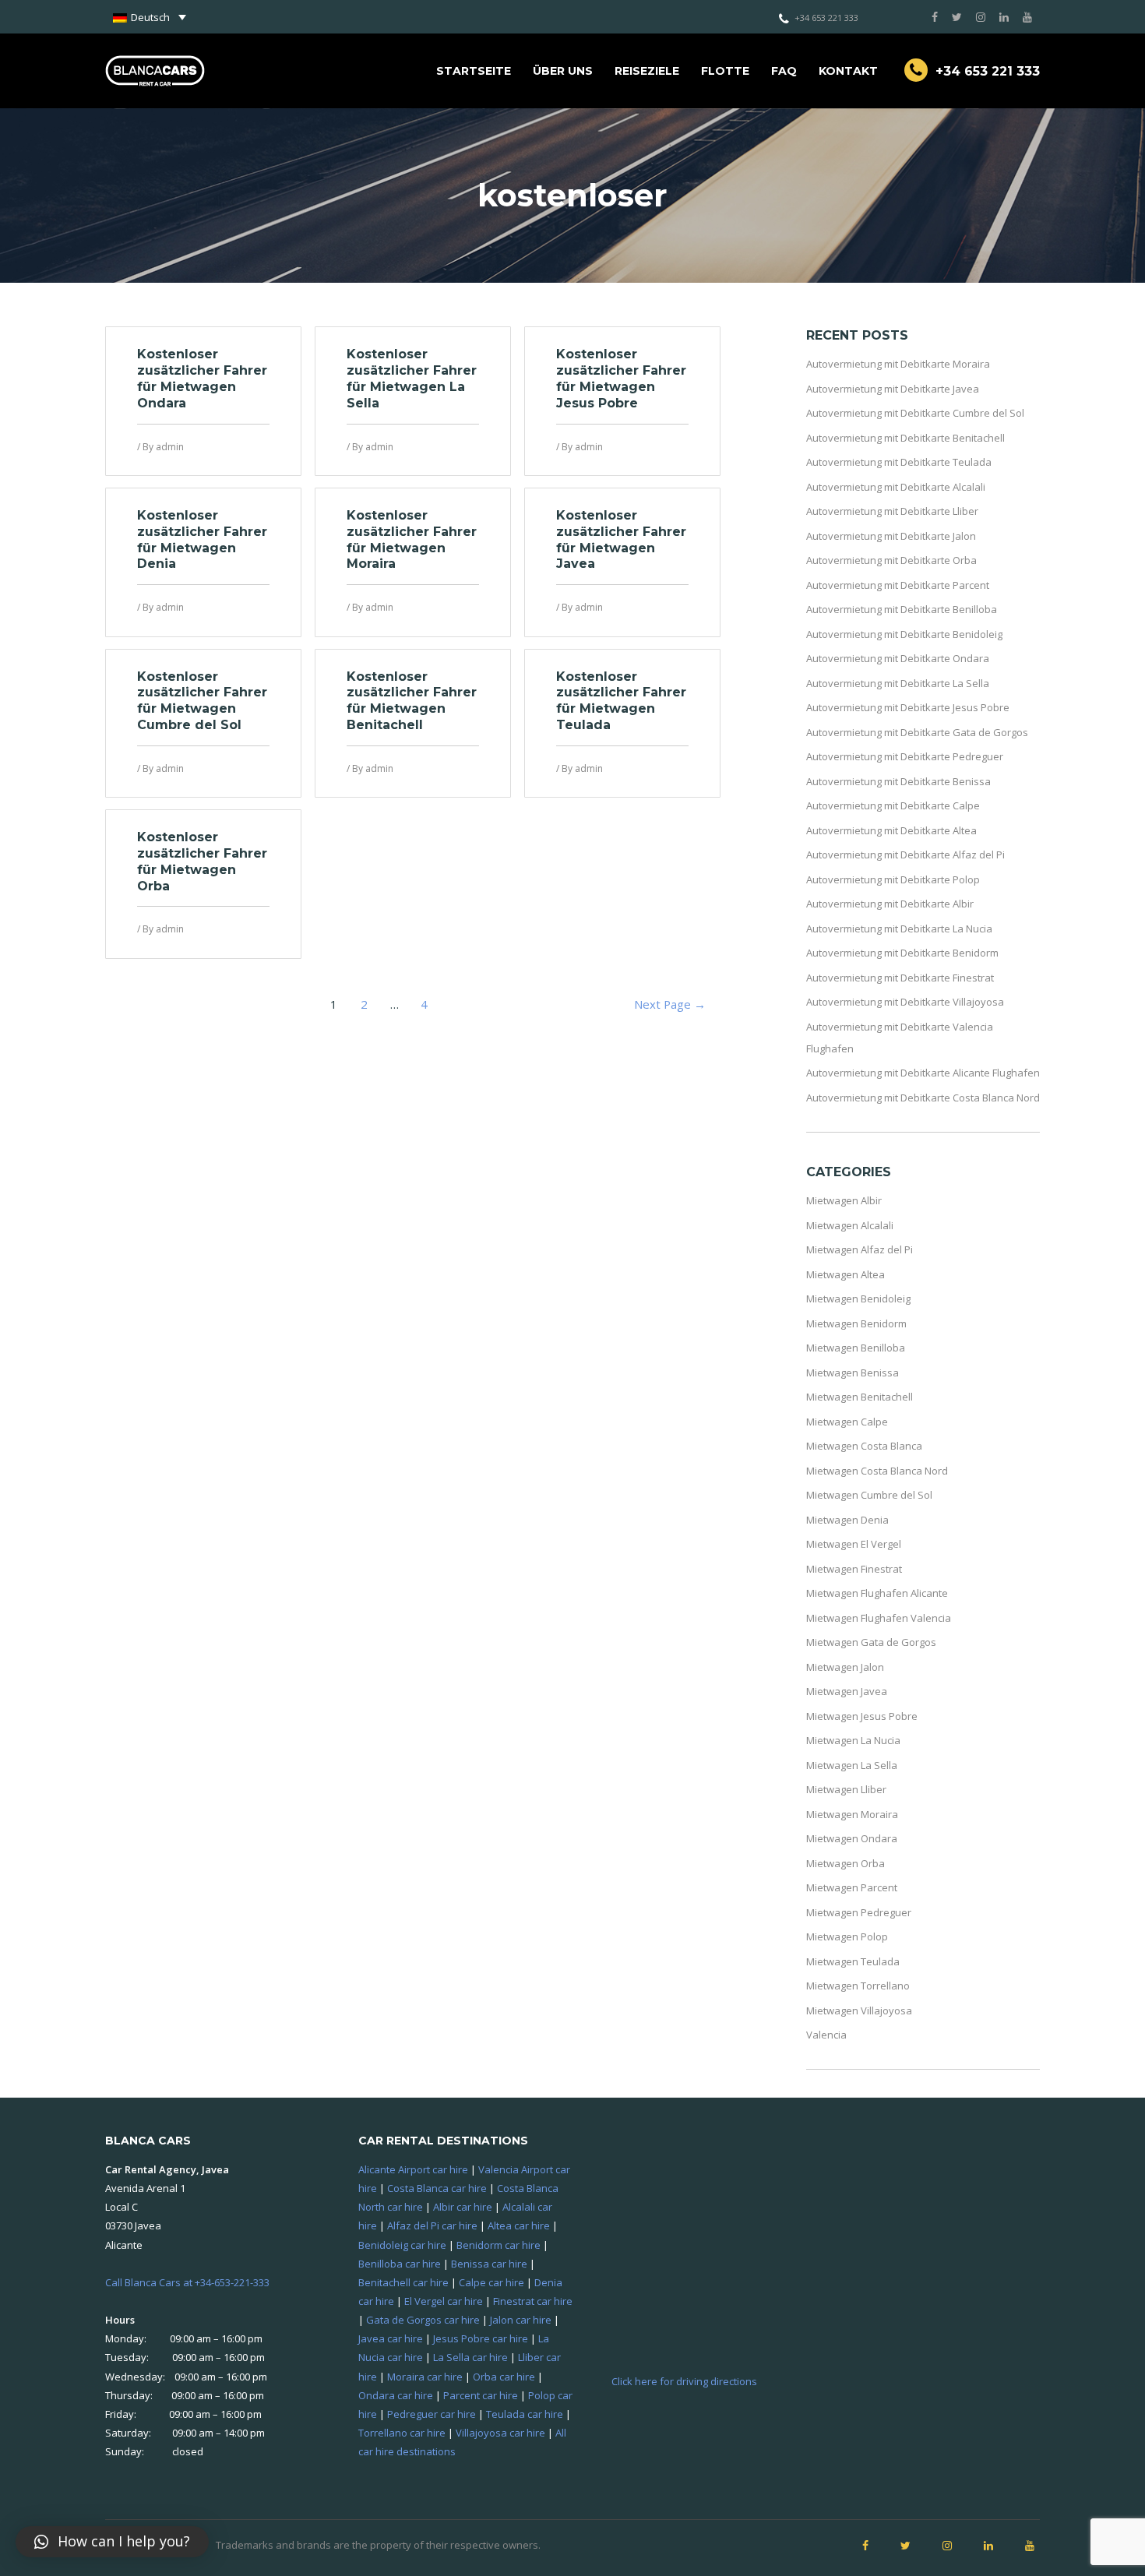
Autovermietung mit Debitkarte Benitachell (905, 438)
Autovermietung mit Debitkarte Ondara (898, 658)
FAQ (784, 71)
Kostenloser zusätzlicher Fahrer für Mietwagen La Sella (412, 378)
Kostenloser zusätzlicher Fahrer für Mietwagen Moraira (412, 539)
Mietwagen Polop (847, 1936)
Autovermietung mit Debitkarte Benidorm (902, 953)
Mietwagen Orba (846, 1863)
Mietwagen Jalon (845, 1667)
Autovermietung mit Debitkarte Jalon (891, 536)
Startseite (474, 71)
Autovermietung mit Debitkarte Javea (893, 389)
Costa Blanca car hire (437, 2188)
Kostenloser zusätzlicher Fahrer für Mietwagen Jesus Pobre (621, 378)
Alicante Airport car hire (413, 2169)
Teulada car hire (525, 2414)
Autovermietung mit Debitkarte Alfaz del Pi (905, 855)
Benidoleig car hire (402, 2245)
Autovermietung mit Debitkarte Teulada (899, 462)
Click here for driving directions (684, 2381)
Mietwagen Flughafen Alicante (877, 1593)
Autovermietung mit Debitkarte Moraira (898, 364)
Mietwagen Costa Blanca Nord (877, 1471)
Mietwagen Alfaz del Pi (860, 1249)
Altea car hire (519, 2225)
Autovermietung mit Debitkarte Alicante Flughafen (923, 1073)
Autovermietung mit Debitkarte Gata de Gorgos (917, 732)
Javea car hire (391, 2338)
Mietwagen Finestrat (854, 1569)
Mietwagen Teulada (853, 1961)
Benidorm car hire (499, 2245)
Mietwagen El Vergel (854, 1544)
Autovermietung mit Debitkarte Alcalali (896, 487)
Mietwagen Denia (847, 1520)
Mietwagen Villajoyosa (859, 2010)
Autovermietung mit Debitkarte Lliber (892, 511)
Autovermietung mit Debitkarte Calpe (893, 805)
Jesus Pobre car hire (481, 2338)
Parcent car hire (481, 2395)
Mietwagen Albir (844, 1200)
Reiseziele (647, 71)
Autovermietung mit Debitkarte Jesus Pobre (908, 707)
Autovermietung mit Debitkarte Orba (891, 560)
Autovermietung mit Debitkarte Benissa (898, 781)
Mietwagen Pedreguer (859, 1912)
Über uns (563, 71)
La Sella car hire (470, 2357)
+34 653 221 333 (826, 18)
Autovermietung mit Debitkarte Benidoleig (904, 634)
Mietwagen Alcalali (850, 1225)
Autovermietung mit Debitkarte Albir (890, 904)
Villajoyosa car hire (500, 2433)
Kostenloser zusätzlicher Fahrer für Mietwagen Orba (202, 861)
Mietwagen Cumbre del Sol (869, 1495)
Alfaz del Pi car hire (432, 2225)
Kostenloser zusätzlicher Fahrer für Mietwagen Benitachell (412, 701)
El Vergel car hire (444, 2301)
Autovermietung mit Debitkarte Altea (891, 830)
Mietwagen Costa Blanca (864, 1446)
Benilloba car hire (400, 2264)
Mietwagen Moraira (852, 1814)
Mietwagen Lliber (846, 1789)
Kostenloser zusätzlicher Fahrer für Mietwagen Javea (621, 539)
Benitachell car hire (403, 2282)
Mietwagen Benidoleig (858, 1299)
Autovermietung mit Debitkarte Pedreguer (905, 756)
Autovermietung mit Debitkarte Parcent (898, 585)
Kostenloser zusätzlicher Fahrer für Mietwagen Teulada (621, 701)
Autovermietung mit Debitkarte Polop (893, 879)
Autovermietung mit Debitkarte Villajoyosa (905, 1002)
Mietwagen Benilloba (856, 1348)
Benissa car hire (489, 2264)
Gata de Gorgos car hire (423, 2320)
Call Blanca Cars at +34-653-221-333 (187, 2282)
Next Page (670, 1004)
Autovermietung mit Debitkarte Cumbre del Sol (915, 413)
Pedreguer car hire (432, 2414)
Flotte (725, 71)
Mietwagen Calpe (847, 1422)
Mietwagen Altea (846, 1274)
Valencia (826, 2035)
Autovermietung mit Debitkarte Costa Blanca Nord (923, 1098)
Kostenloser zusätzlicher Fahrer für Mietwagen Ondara (202, 378)
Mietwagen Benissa (853, 1373)
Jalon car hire (521, 2320)
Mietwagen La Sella (852, 1765)
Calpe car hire (491, 2282)
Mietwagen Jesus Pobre (862, 1716)
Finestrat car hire (533, 2301)
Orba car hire (504, 2377)
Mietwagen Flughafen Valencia (879, 1618)
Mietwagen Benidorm (856, 1323)
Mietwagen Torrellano (858, 1986)
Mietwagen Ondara (852, 1838)
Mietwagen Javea (847, 1691)
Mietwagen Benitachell (860, 1397)
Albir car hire (463, 2207)
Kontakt (848, 71)
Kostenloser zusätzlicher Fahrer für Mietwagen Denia (202, 539)
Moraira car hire (425, 2377)
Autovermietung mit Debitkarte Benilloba (902, 609)
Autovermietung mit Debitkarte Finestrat (900, 978)
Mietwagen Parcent (852, 1887)
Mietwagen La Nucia (853, 1740)
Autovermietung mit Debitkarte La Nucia (899, 929)
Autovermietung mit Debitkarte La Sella (898, 683)
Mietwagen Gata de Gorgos (871, 1642)
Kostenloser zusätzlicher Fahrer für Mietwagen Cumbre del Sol (202, 701)
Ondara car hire (396, 2395)
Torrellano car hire (402, 2433)
